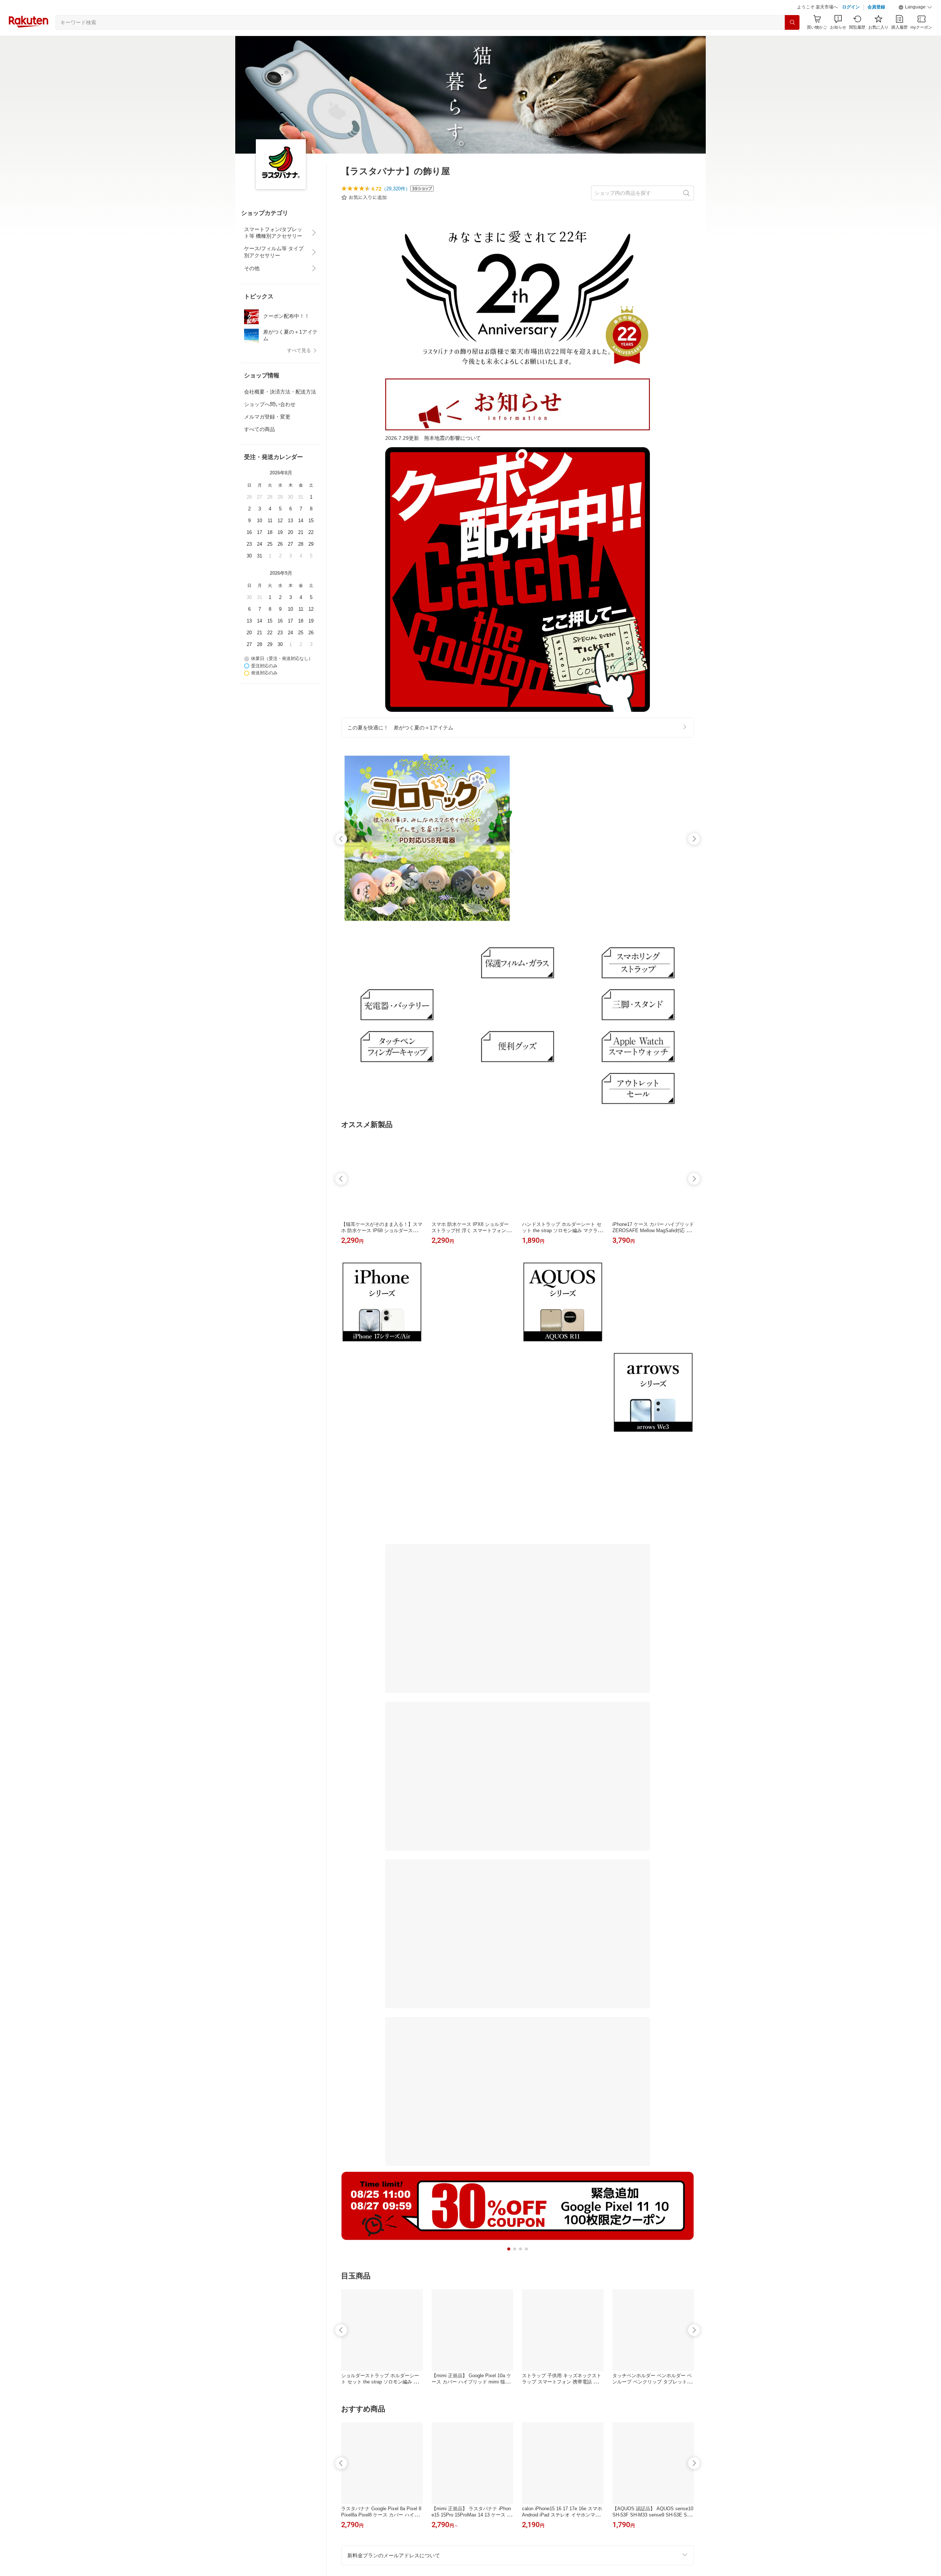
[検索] (792, 41)
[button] (915, 26)
